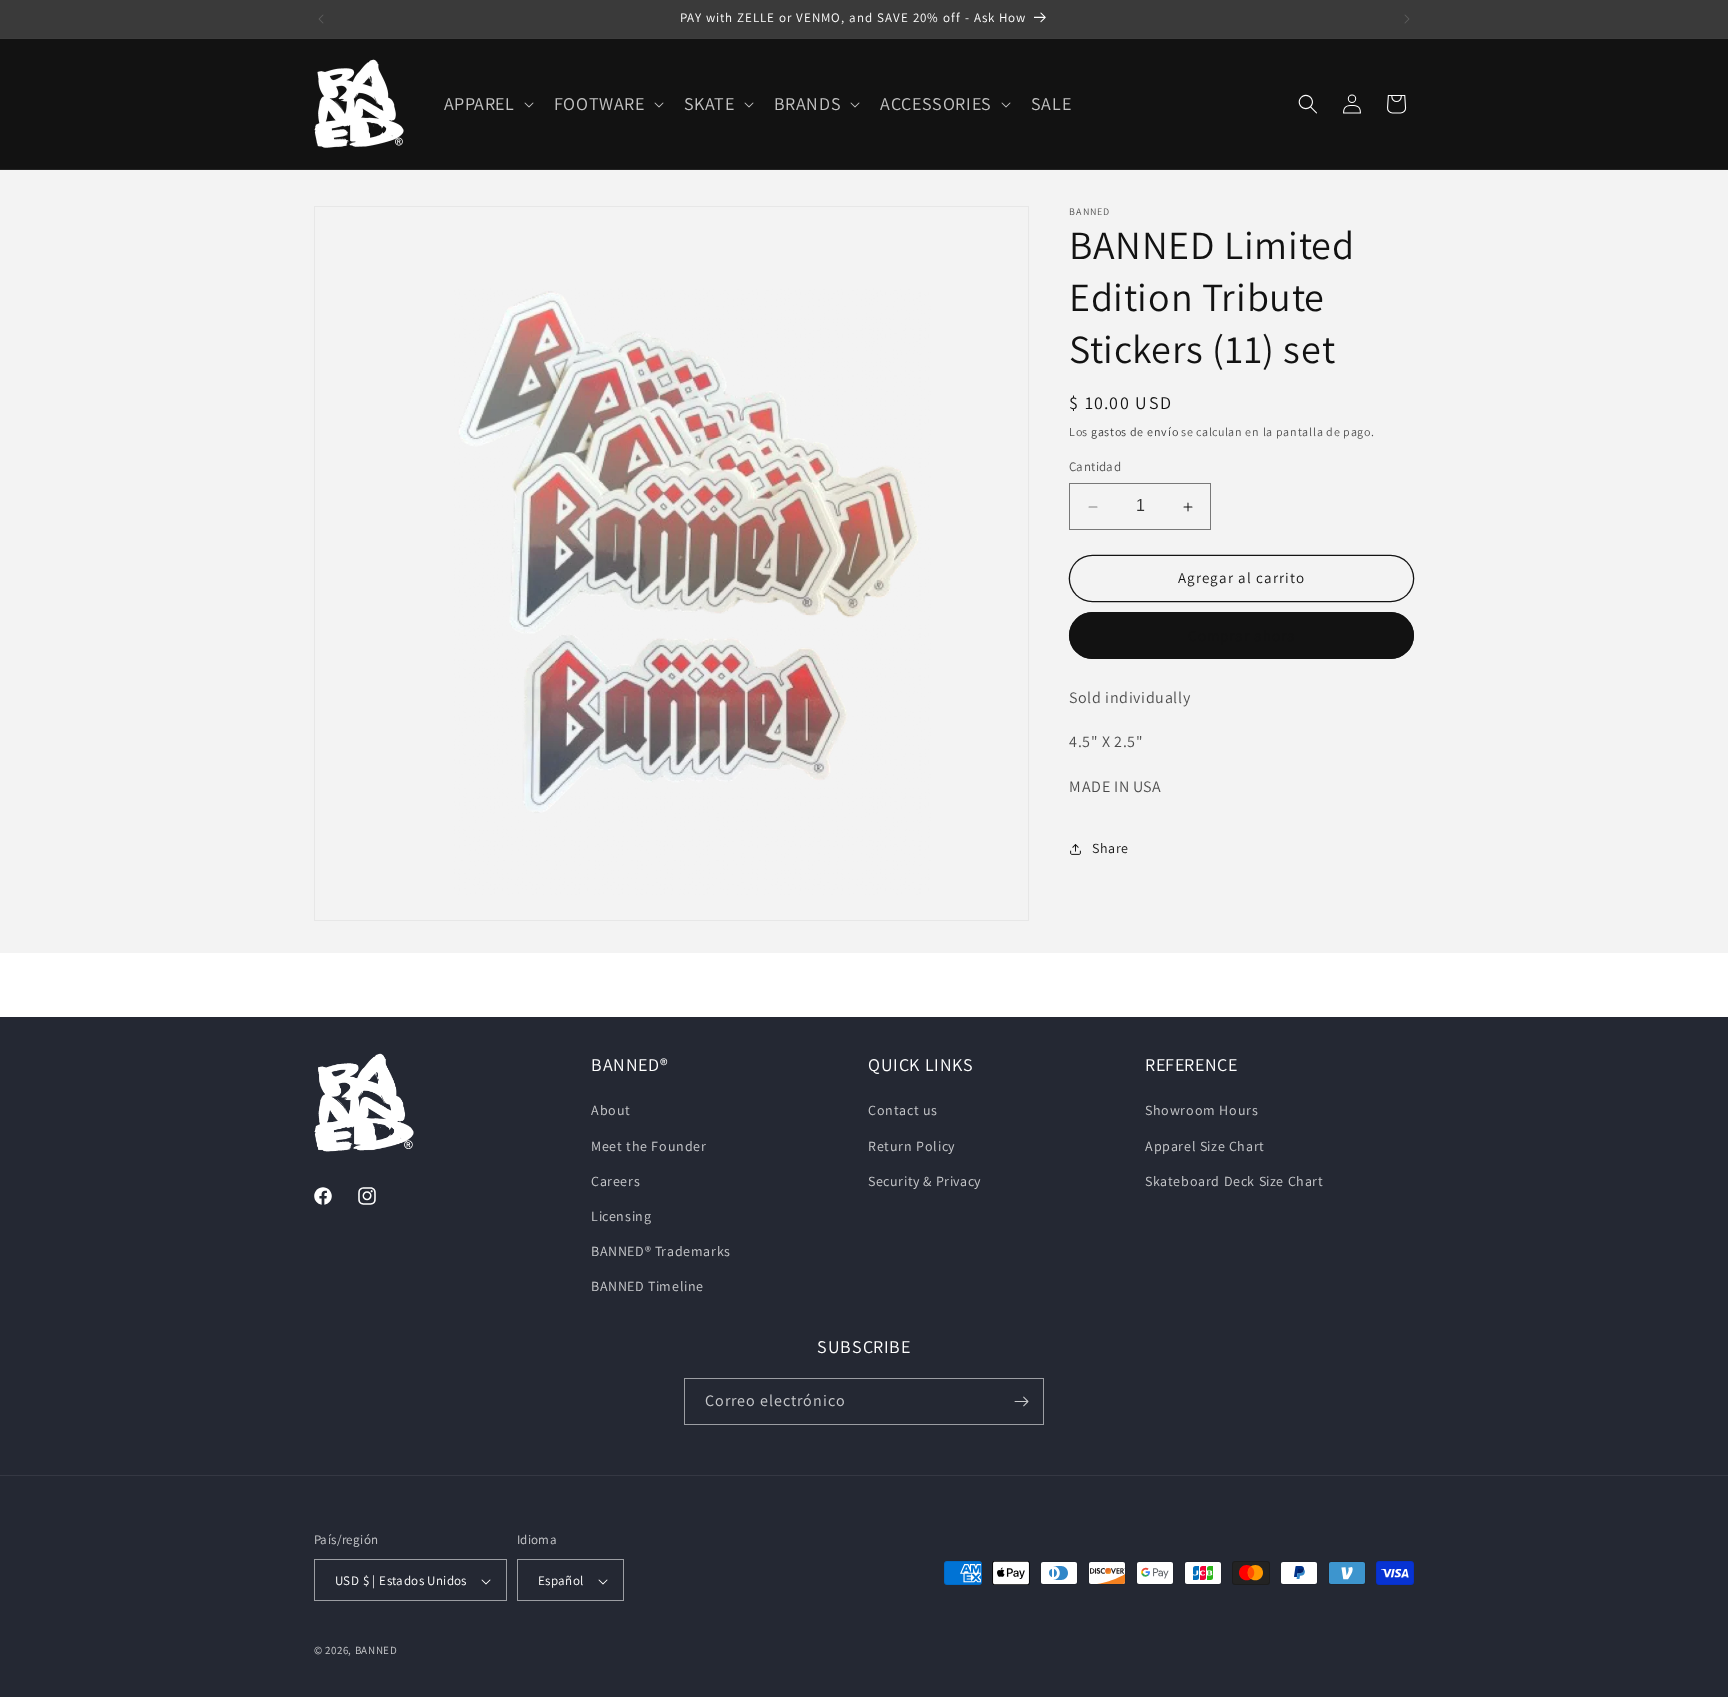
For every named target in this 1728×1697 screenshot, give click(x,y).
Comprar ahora (1242, 635)
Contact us (903, 1111)
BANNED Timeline (647, 1287)
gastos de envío (1135, 431)
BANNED (376, 1651)
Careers (615, 1181)
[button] (487, 103)
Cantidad (1095, 467)
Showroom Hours (1201, 1111)
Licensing (621, 1216)
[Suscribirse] (1021, 1401)
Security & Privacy (924, 1181)
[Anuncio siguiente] (1407, 19)
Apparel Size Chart (1205, 1146)
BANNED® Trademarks (661, 1251)
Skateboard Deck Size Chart (1234, 1181)
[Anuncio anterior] (321, 19)
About (611, 1111)
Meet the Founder (649, 1146)
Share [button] (1110, 849)
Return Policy (911, 1146)
